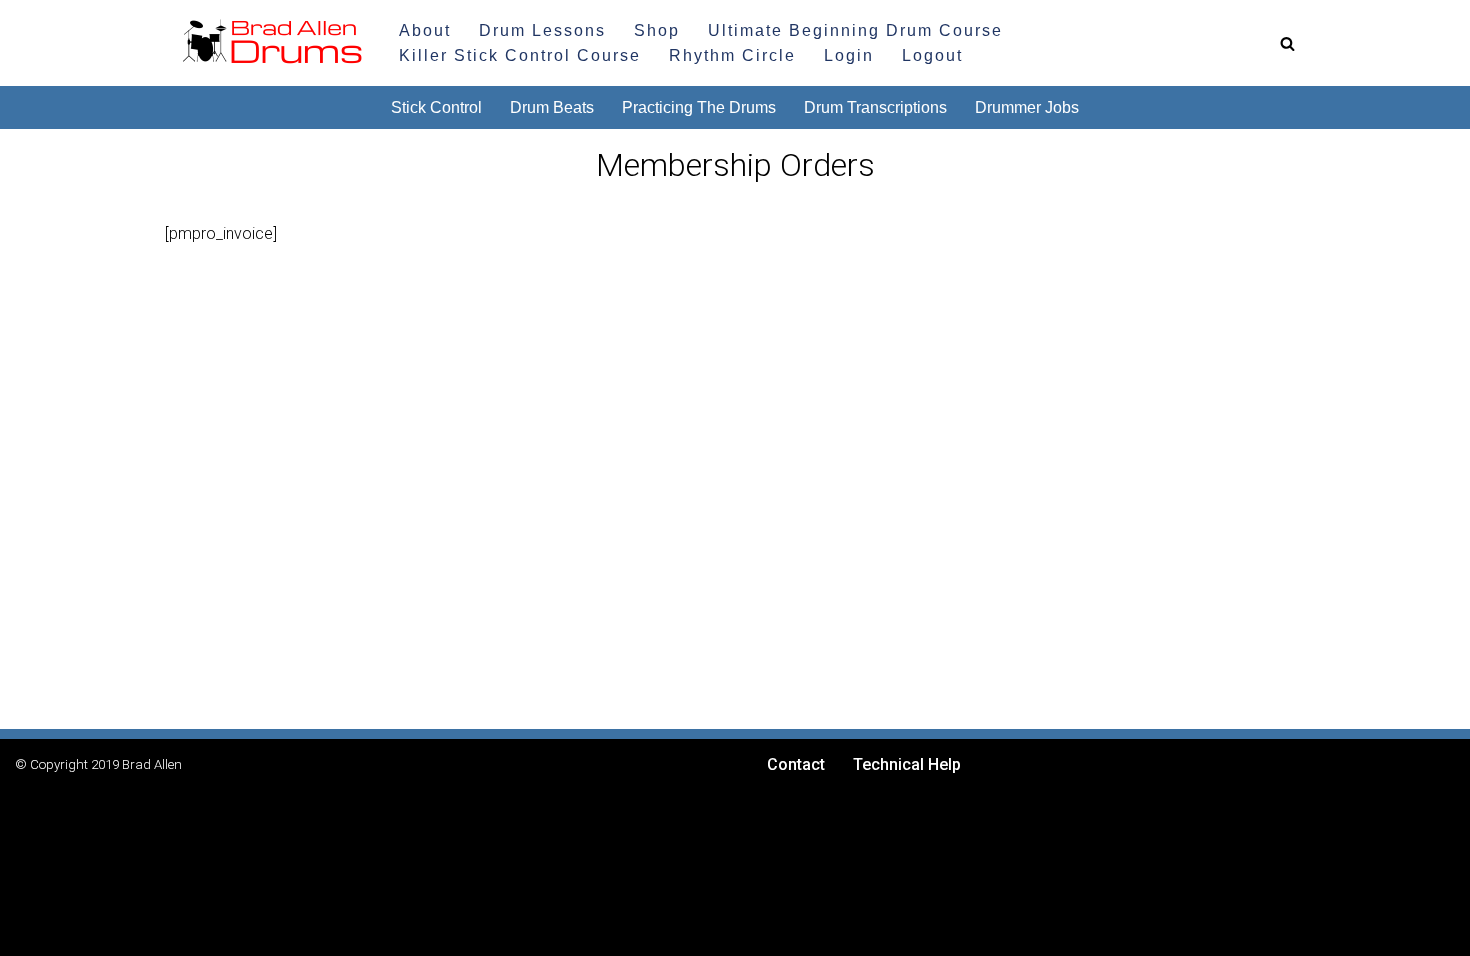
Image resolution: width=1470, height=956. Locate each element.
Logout (932, 55)
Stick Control (436, 107)
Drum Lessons (542, 30)
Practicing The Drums (699, 107)
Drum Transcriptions (875, 107)
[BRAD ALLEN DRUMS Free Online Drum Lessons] (265, 43)
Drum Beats (552, 107)
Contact (796, 764)
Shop (657, 30)
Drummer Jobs (1027, 107)
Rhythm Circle (732, 55)
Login (849, 55)
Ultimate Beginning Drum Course (855, 30)
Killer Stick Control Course (520, 55)
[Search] (1287, 43)
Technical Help (907, 764)
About (425, 30)
